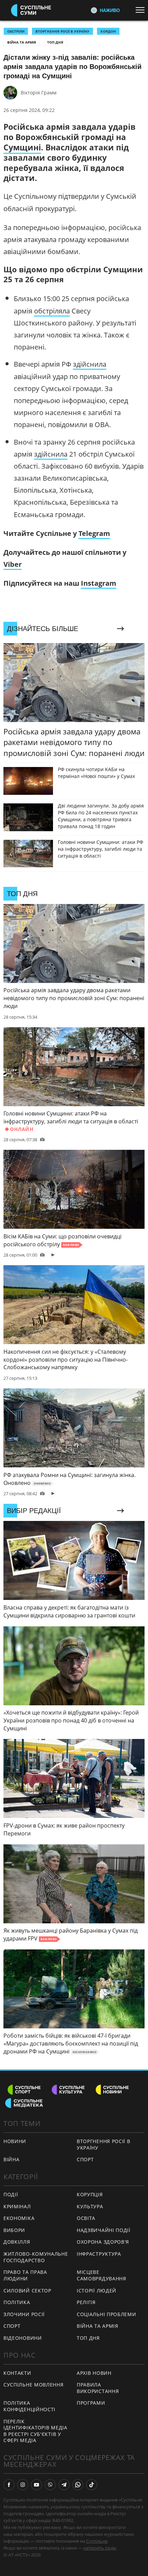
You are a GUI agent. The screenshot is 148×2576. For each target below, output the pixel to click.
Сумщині (22, 147)
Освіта (86, 2218)
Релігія (86, 2302)
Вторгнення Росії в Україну (62, 31)
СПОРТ (85, 2159)
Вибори (14, 2230)
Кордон (108, 31)
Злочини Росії (24, 2314)
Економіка (19, 2218)
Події (11, 2194)
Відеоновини (23, 2338)
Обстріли (16, 31)
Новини (15, 2141)
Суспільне (97, 2541)
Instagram (99, 583)
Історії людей (97, 2291)
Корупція (90, 2194)
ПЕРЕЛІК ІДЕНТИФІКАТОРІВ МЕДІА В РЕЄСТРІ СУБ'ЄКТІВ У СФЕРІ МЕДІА (35, 2431)
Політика (17, 2302)
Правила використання (98, 2388)
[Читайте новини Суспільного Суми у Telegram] (64, 2485)
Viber (13, 564)
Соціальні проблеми (107, 2314)
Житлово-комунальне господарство (36, 2257)
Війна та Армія (22, 42)
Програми (91, 2403)
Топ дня (55, 42)
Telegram (94, 533)
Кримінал (17, 2206)
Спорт (12, 2326)
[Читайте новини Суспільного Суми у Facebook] (9, 2485)
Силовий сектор (27, 2291)
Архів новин (94, 2373)
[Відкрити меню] (142, 10)
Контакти (17, 2373)
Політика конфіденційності (29, 2406)
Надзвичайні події (104, 2230)
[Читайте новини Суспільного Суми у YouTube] (36, 2485)
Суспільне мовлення (34, 2385)
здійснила (90, 364)
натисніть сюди (100, 2548)
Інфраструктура (99, 2254)
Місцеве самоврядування (102, 2275)
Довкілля (17, 2242)
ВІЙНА (12, 2159)
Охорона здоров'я (103, 2242)
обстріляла (52, 311)
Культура (90, 2206)
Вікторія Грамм (39, 93)
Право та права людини (25, 2275)
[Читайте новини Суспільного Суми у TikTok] (92, 2485)
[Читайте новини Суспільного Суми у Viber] (50, 2485)
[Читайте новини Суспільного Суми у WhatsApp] (78, 2485)
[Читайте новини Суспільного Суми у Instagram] (23, 2485)
